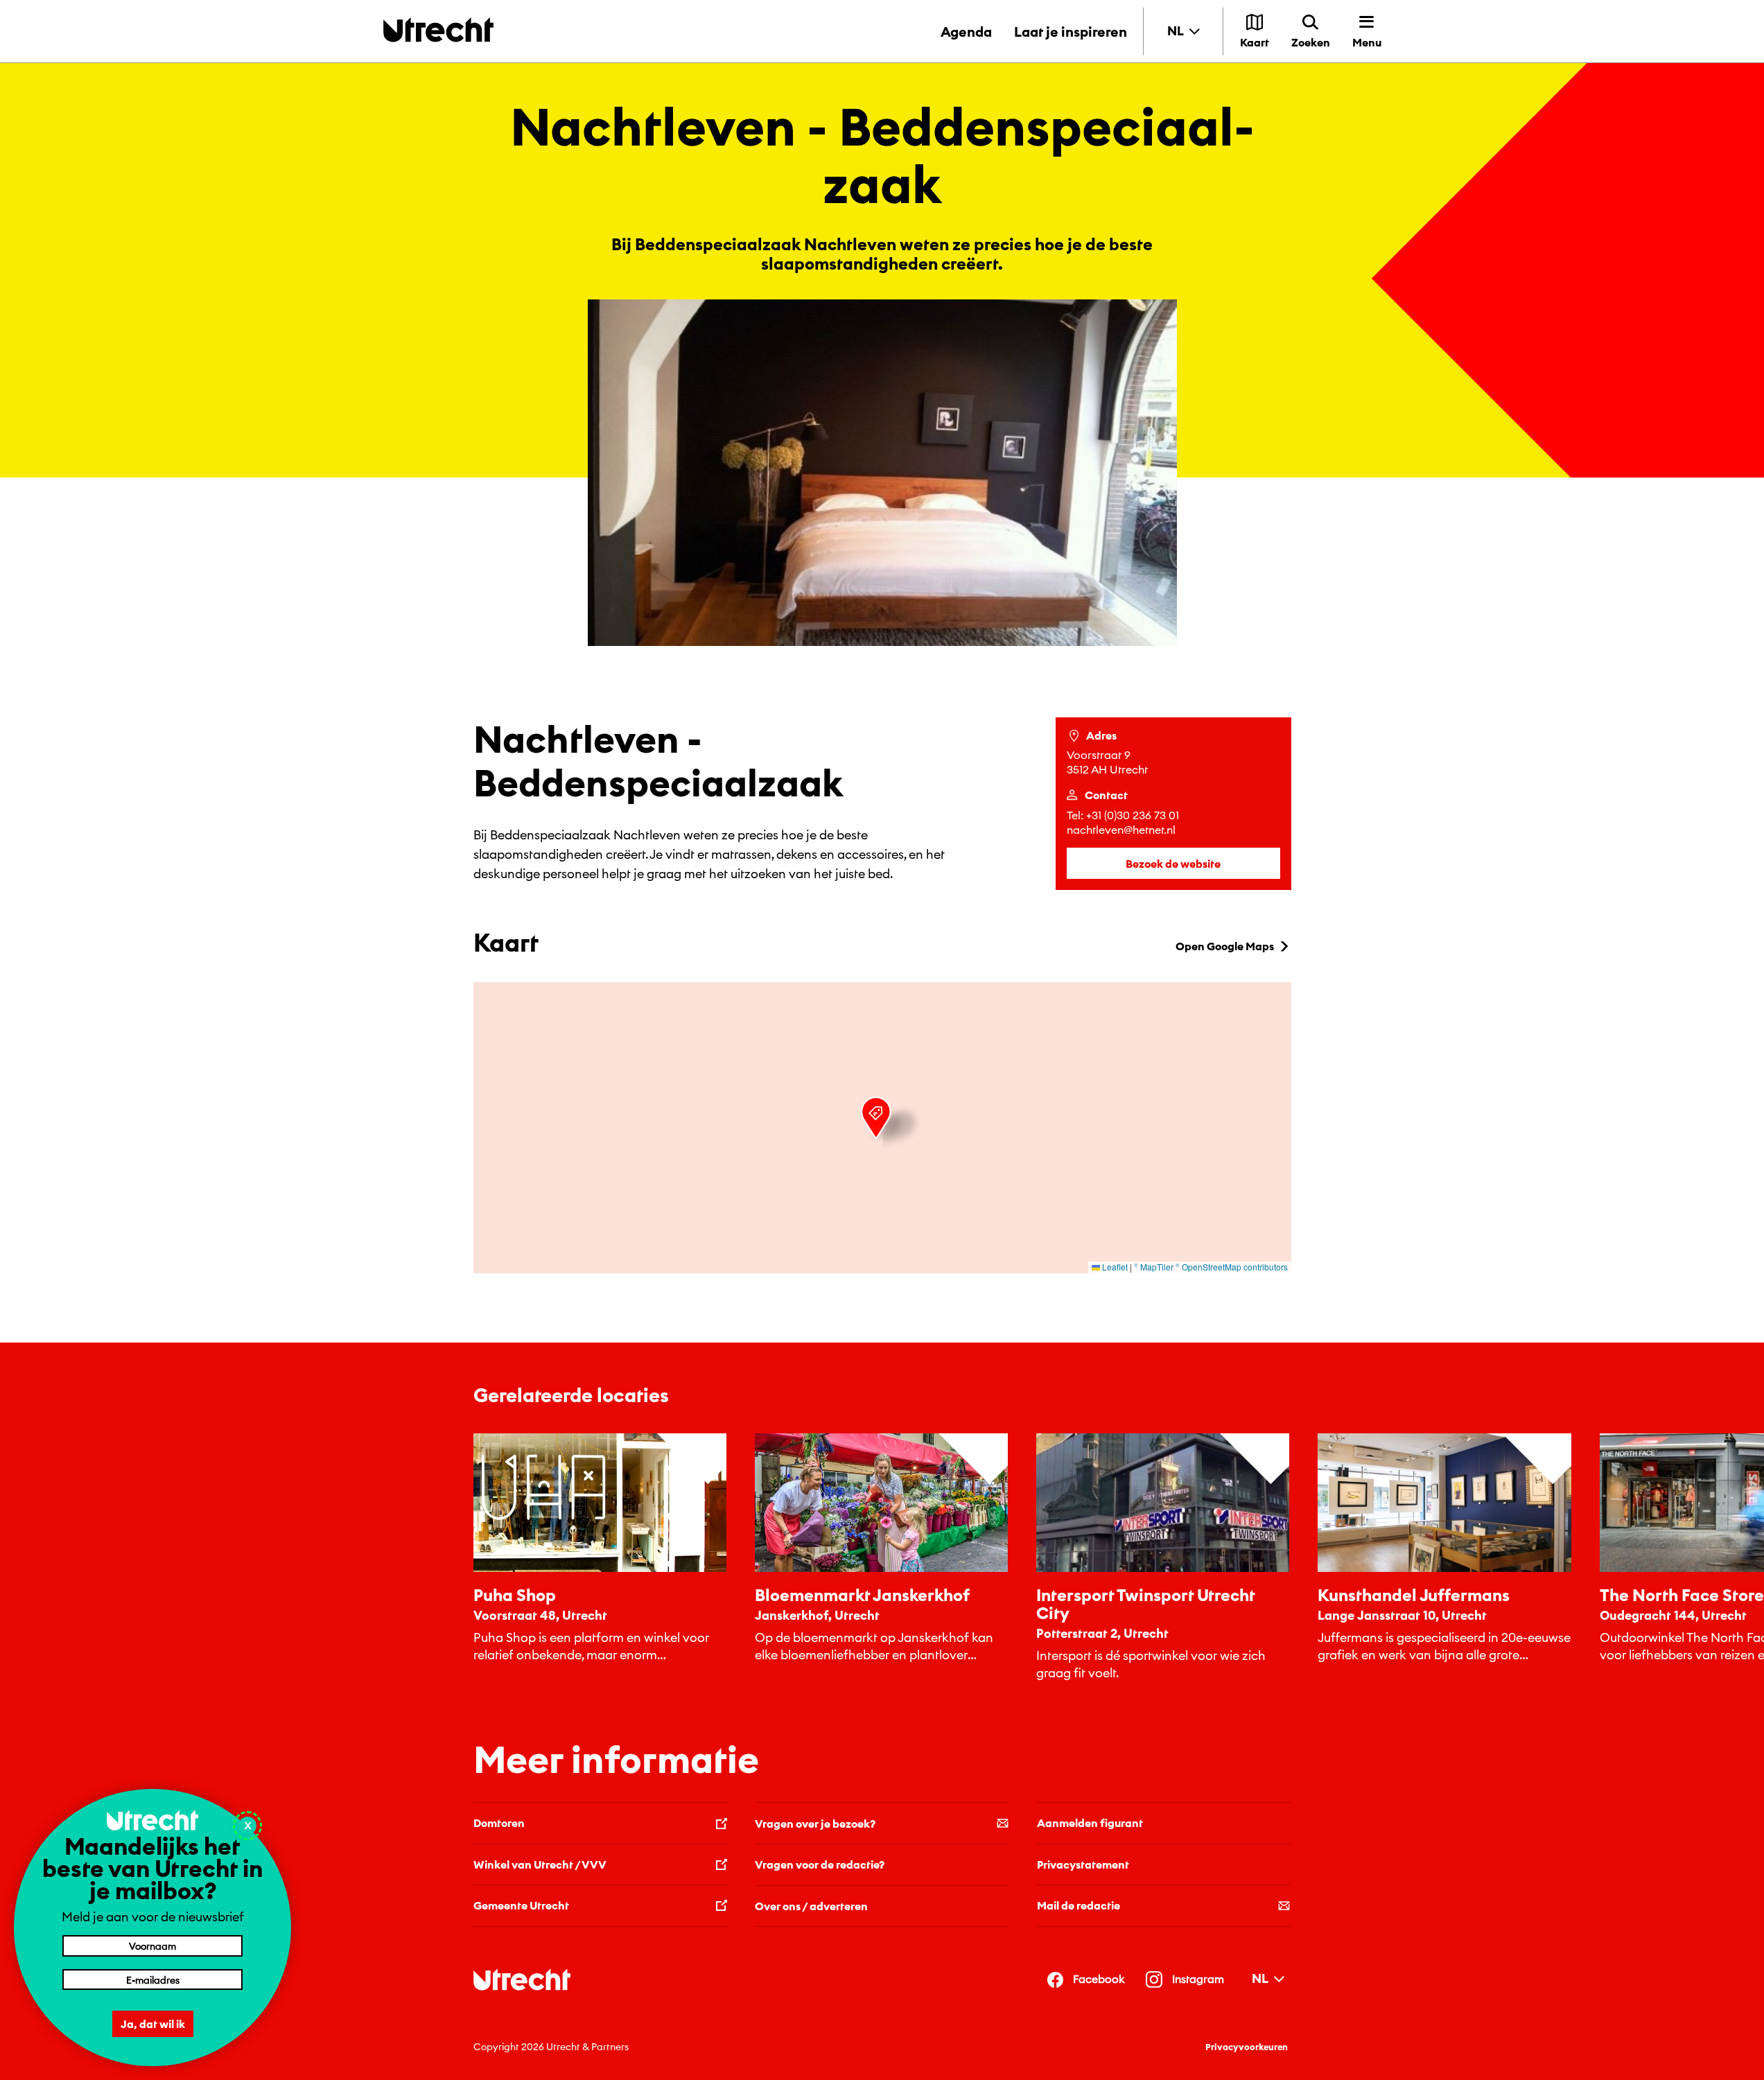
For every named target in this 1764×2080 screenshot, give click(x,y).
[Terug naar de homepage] (438, 29)
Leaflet (1114, 1267)
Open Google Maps (1225, 946)
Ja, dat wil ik (153, 2024)
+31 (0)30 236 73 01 (1133, 815)
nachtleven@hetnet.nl (1121, 830)
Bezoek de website (1173, 864)
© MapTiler (1154, 1267)
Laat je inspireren (1071, 32)
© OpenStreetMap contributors (1232, 1267)
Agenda (966, 32)
